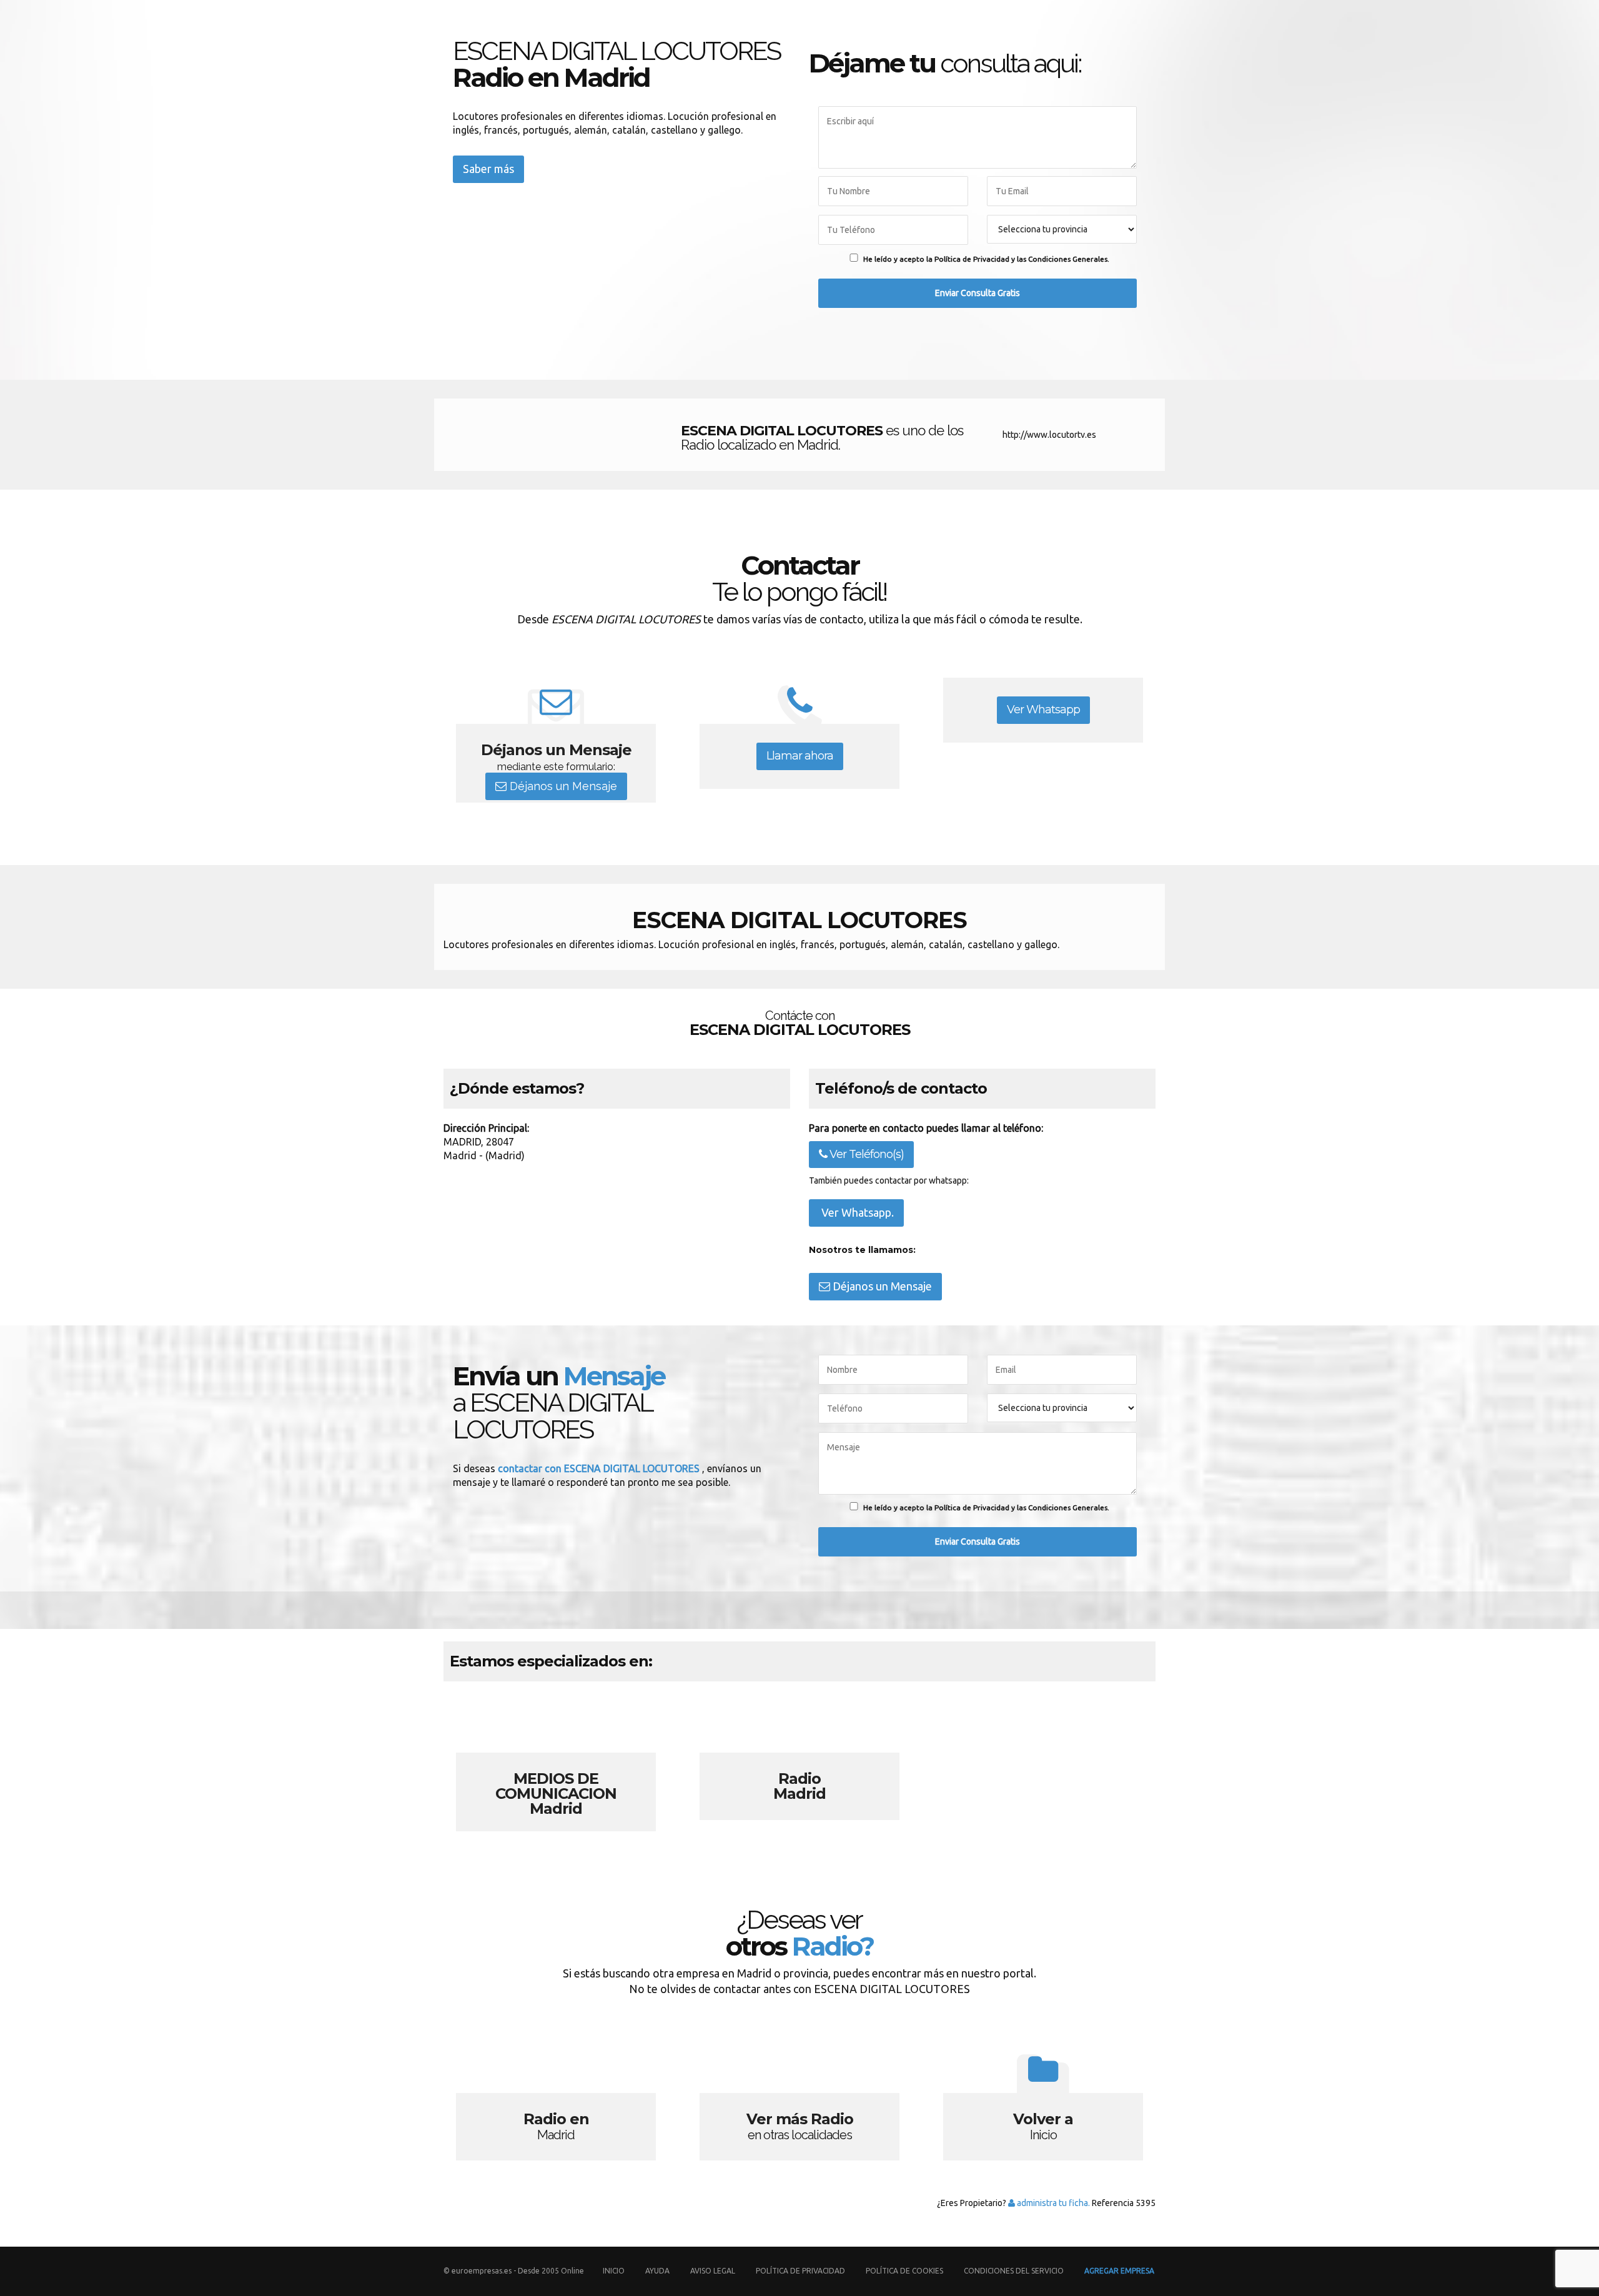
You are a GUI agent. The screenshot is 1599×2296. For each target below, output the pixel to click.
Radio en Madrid (556, 2103)
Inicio (614, 2271)
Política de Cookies (904, 2271)
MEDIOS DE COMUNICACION (556, 1763)
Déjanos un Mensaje (562, 786)
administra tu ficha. (1052, 2203)
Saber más (488, 169)
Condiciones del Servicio (1014, 2271)
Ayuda (657, 2271)
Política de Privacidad (801, 2271)
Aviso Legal (713, 2271)
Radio (799, 1763)
